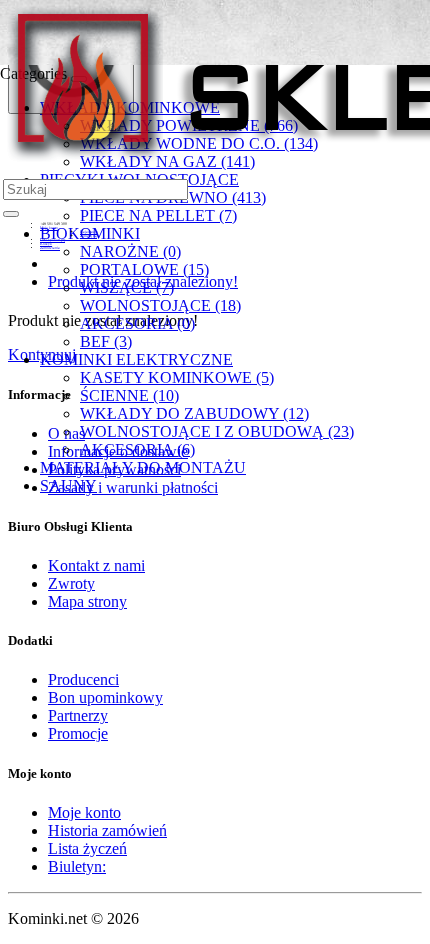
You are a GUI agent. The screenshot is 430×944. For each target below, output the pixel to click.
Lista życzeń (87, 848)
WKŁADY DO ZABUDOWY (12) (194, 413)
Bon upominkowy (105, 697)
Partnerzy (78, 715)
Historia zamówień (107, 830)
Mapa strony (87, 601)
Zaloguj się (88, 236)
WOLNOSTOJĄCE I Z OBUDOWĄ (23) (217, 431)
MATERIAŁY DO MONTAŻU (143, 467)
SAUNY (68, 485)
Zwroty (71, 583)
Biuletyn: (77, 866)
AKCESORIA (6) (137, 449)
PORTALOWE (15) (144, 269)
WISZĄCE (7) (127, 287)
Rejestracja (89, 232)
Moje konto (84, 812)
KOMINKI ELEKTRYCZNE (136, 359)
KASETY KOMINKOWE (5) (177, 377)
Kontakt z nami (96, 565)
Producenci (83, 679)
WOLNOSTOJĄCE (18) (160, 305)
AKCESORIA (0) (137, 323)
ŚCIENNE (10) (129, 395)
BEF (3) (106, 341)
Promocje (78, 733)
